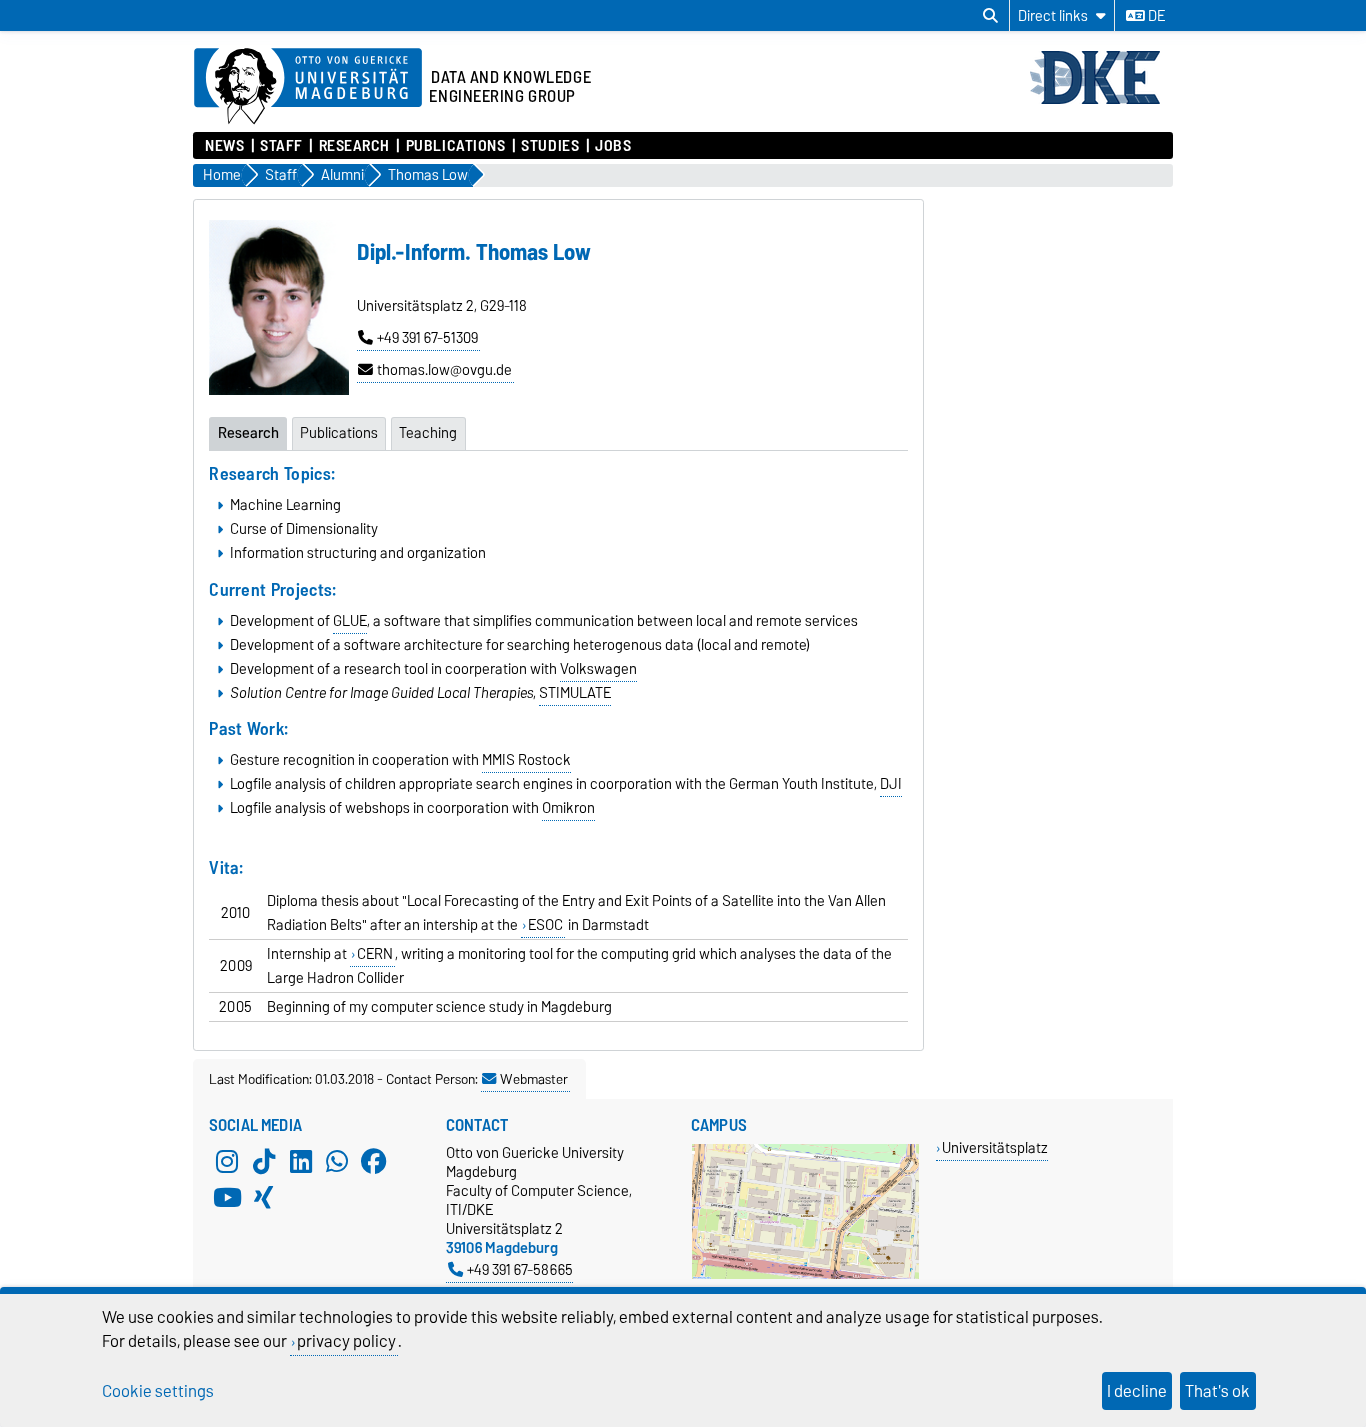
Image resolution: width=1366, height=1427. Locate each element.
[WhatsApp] (337, 1161)
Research (354, 146)
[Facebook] (374, 1161)
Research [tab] (248, 433)
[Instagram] (227, 1161)
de (1155, 16)
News (224, 146)
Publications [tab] (339, 433)
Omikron (568, 808)
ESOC (545, 925)
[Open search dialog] (990, 16)
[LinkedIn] (301, 1161)
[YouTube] (227, 1197)
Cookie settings (158, 1391)
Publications (455, 146)
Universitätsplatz (995, 1147)
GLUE (350, 621)
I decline (1137, 1391)
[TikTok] (264, 1161)
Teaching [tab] (428, 433)
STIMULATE (575, 693)
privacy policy (346, 1341)
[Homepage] (1100, 102)
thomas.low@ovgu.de (444, 370)
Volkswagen (598, 669)
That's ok (1217, 1391)
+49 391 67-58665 (520, 1269)
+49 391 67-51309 (427, 338)
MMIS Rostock (526, 760)
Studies (550, 146)
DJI (891, 784)
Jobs (613, 146)
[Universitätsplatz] (805, 1274)
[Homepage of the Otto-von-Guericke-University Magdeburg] (308, 87)
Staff (281, 146)
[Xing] (264, 1197)
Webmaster (534, 1079)
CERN (375, 954)
